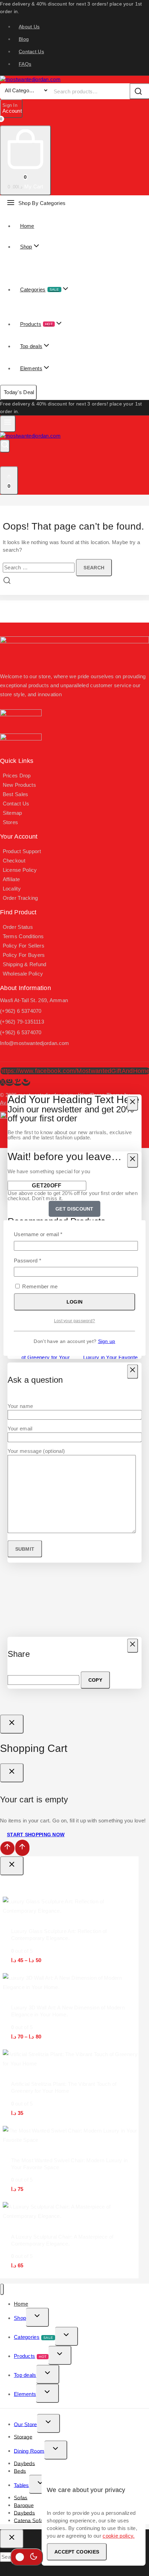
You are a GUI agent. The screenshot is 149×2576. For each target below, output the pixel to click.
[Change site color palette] (27, 2557)
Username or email (49, 1234)
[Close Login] (12, 1724)
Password (38, 1260)
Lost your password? (75, 1321)
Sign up (107, 1341)
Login (75, 1302)
